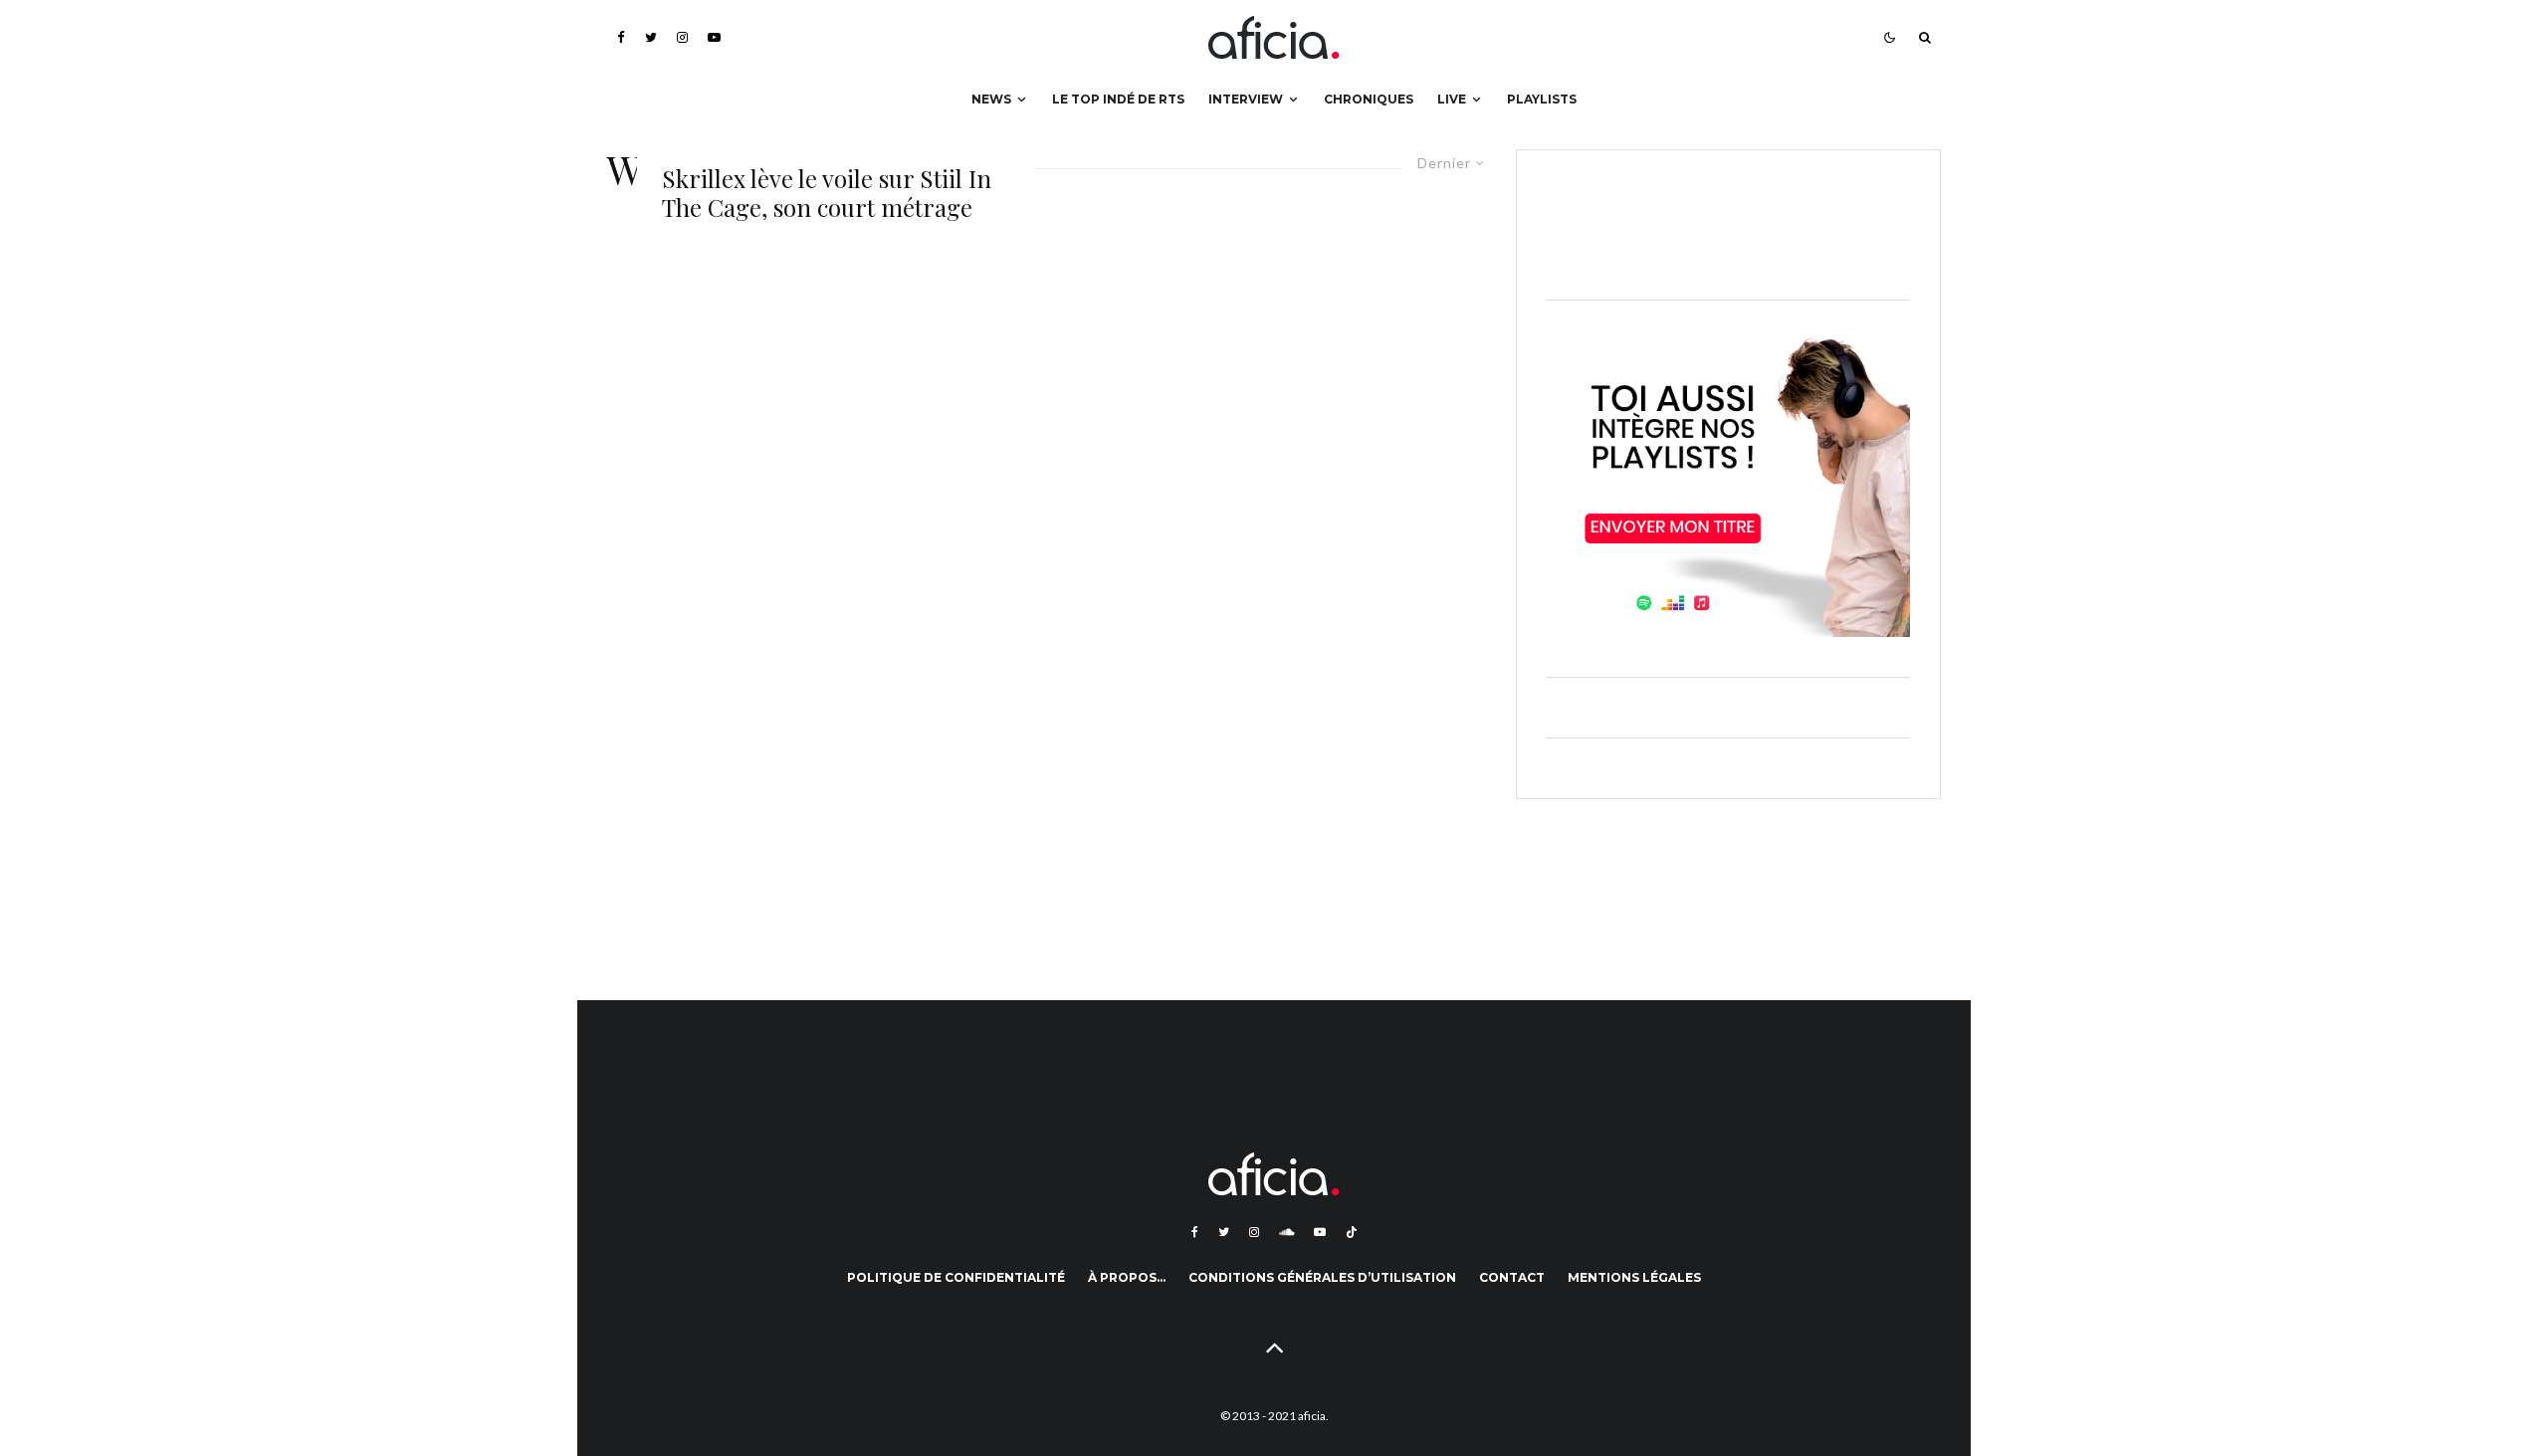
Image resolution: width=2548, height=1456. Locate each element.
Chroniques (1369, 99)
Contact (1512, 1277)
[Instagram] (682, 37)
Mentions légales (1634, 1277)
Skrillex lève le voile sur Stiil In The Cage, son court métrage (827, 193)
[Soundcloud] (1286, 1232)
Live (1452, 99)
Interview (1246, 99)
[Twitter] (651, 37)
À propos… (1127, 1277)
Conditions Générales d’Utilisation (1322, 1277)
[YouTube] (714, 37)
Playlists (1542, 99)
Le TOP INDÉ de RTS (1118, 99)
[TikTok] (1352, 1232)
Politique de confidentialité (956, 1277)
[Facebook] (621, 37)
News (991, 99)
